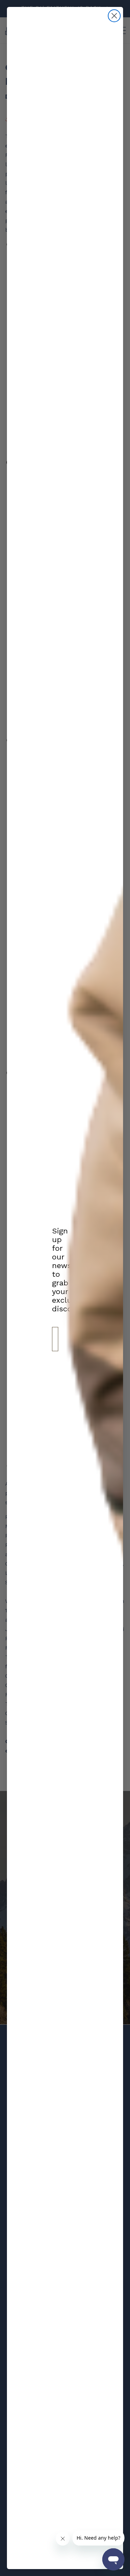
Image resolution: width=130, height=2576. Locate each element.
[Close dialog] (114, 16)
